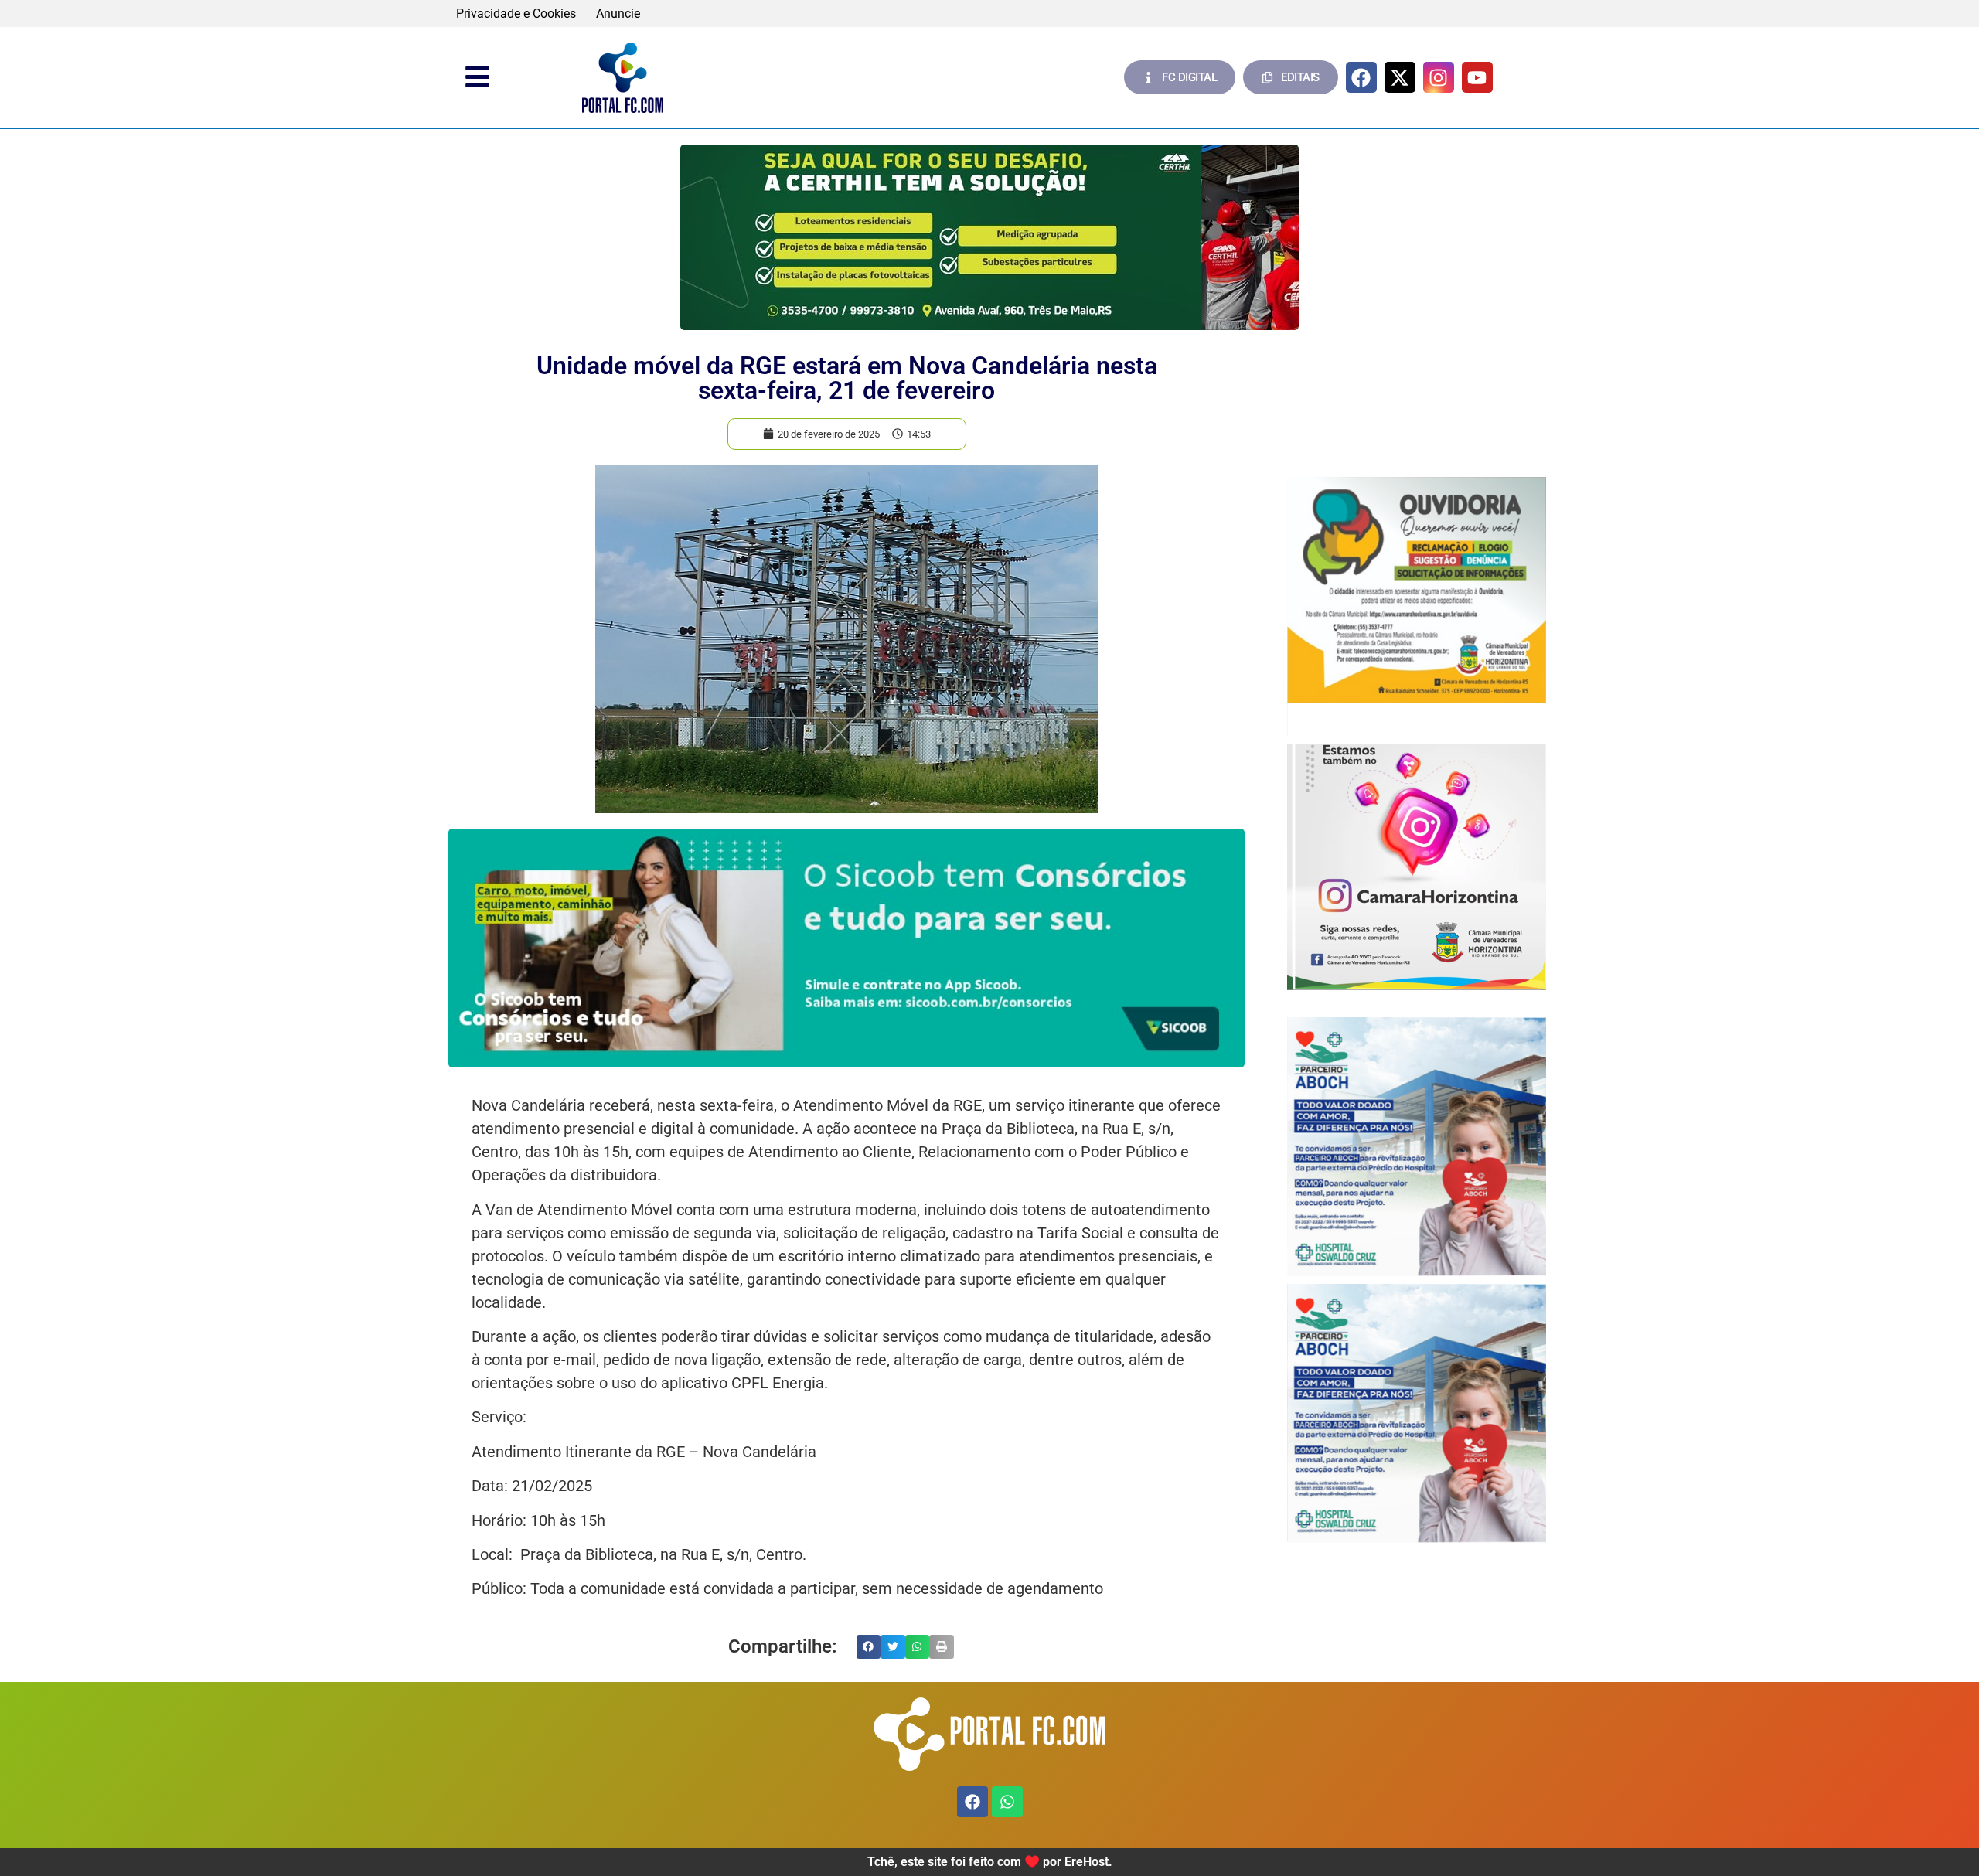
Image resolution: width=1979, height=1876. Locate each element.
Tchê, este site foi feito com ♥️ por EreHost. (990, 1862)
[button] (869, 1647)
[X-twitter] (1400, 77)
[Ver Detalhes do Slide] (989, 237)
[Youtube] (1477, 77)
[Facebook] (1361, 77)
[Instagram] (1439, 77)
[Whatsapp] (1007, 1802)
